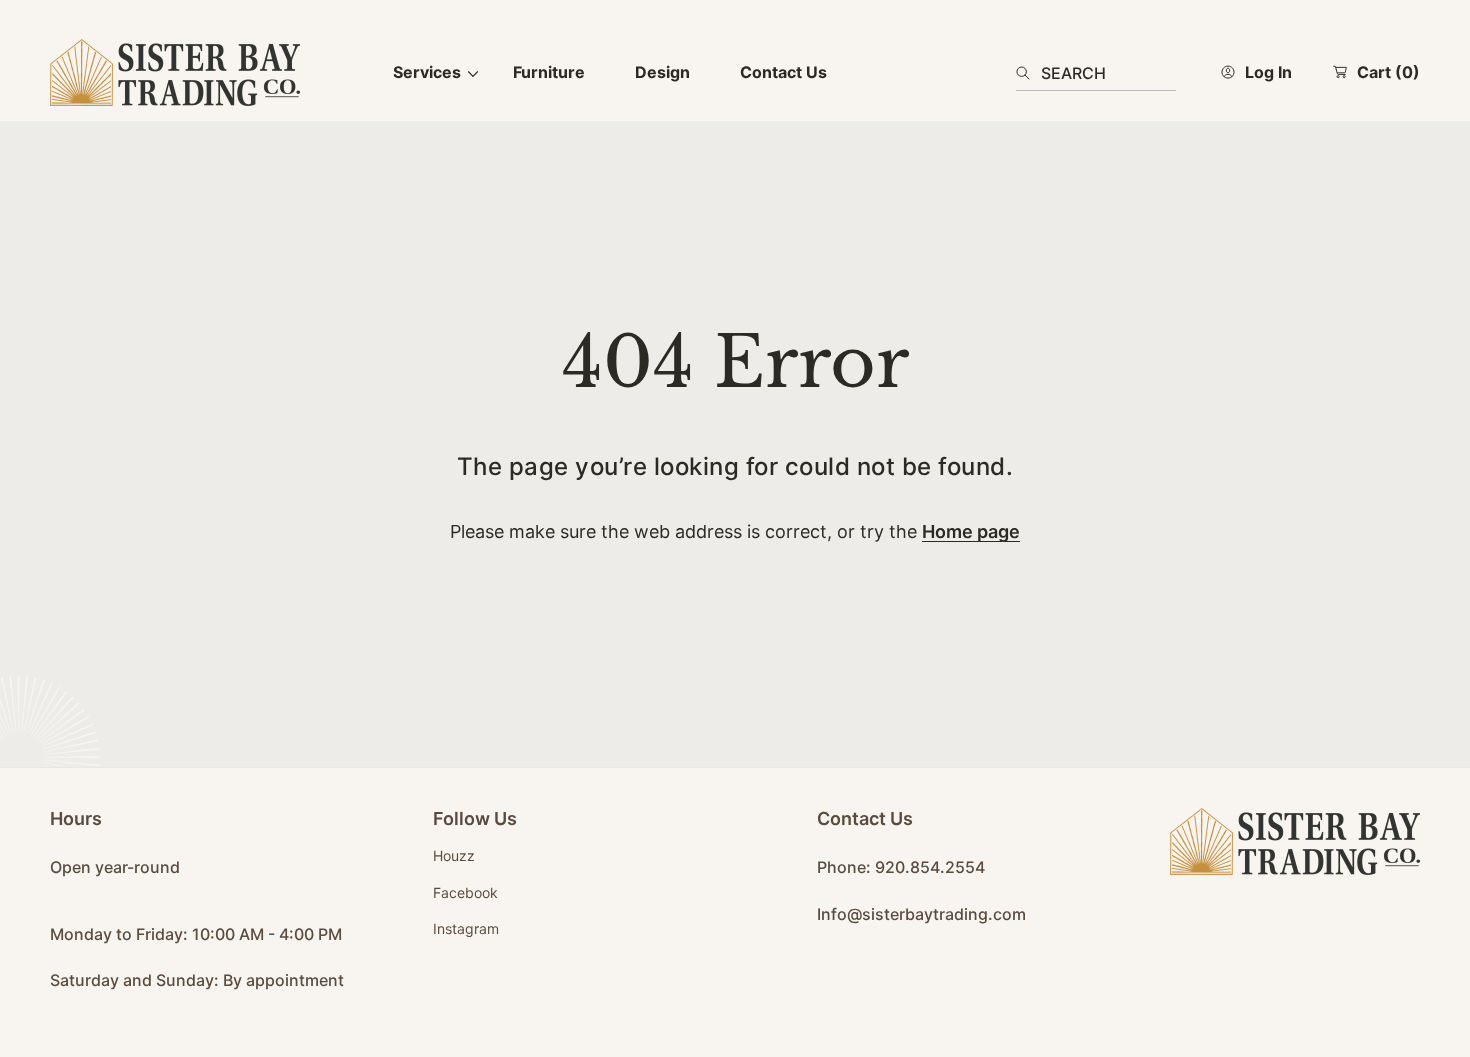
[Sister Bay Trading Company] (175, 72)
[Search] (1028, 73)
